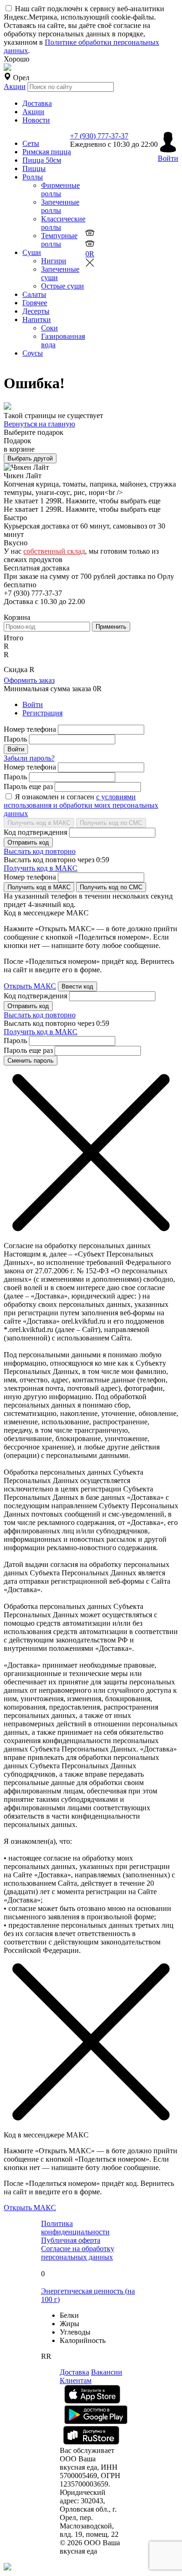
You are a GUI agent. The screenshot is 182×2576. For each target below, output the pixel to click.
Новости (36, 120)
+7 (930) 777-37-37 (99, 136)
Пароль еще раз (28, 787)
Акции (15, 86)
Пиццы (34, 168)
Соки (49, 328)
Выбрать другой (30, 458)
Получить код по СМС (111, 823)
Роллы (33, 177)
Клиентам (76, 2380)
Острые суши (63, 286)
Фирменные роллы (60, 189)
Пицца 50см (42, 160)
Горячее (35, 303)
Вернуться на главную (39, 424)
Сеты (31, 143)
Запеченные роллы (60, 206)
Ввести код (77, 986)
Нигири (54, 261)
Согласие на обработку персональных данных (78, 2253)
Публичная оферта (71, 2240)
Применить (111, 627)
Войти (33, 704)
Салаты (34, 294)
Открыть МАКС (30, 986)
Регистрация (42, 713)
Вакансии (107, 2372)
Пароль (15, 739)
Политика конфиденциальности (75, 2228)
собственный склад (54, 551)
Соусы (33, 353)
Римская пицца (47, 152)
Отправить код (28, 842)
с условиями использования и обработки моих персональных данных (81, 805)
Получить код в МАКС (39, 823)
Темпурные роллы (59, 240)
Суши (32, 252)
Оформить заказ (29, 680)
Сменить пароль (31, 1061)
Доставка (37, 103)
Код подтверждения (35, 832)
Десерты (36, 311)
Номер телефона (30, 729)
